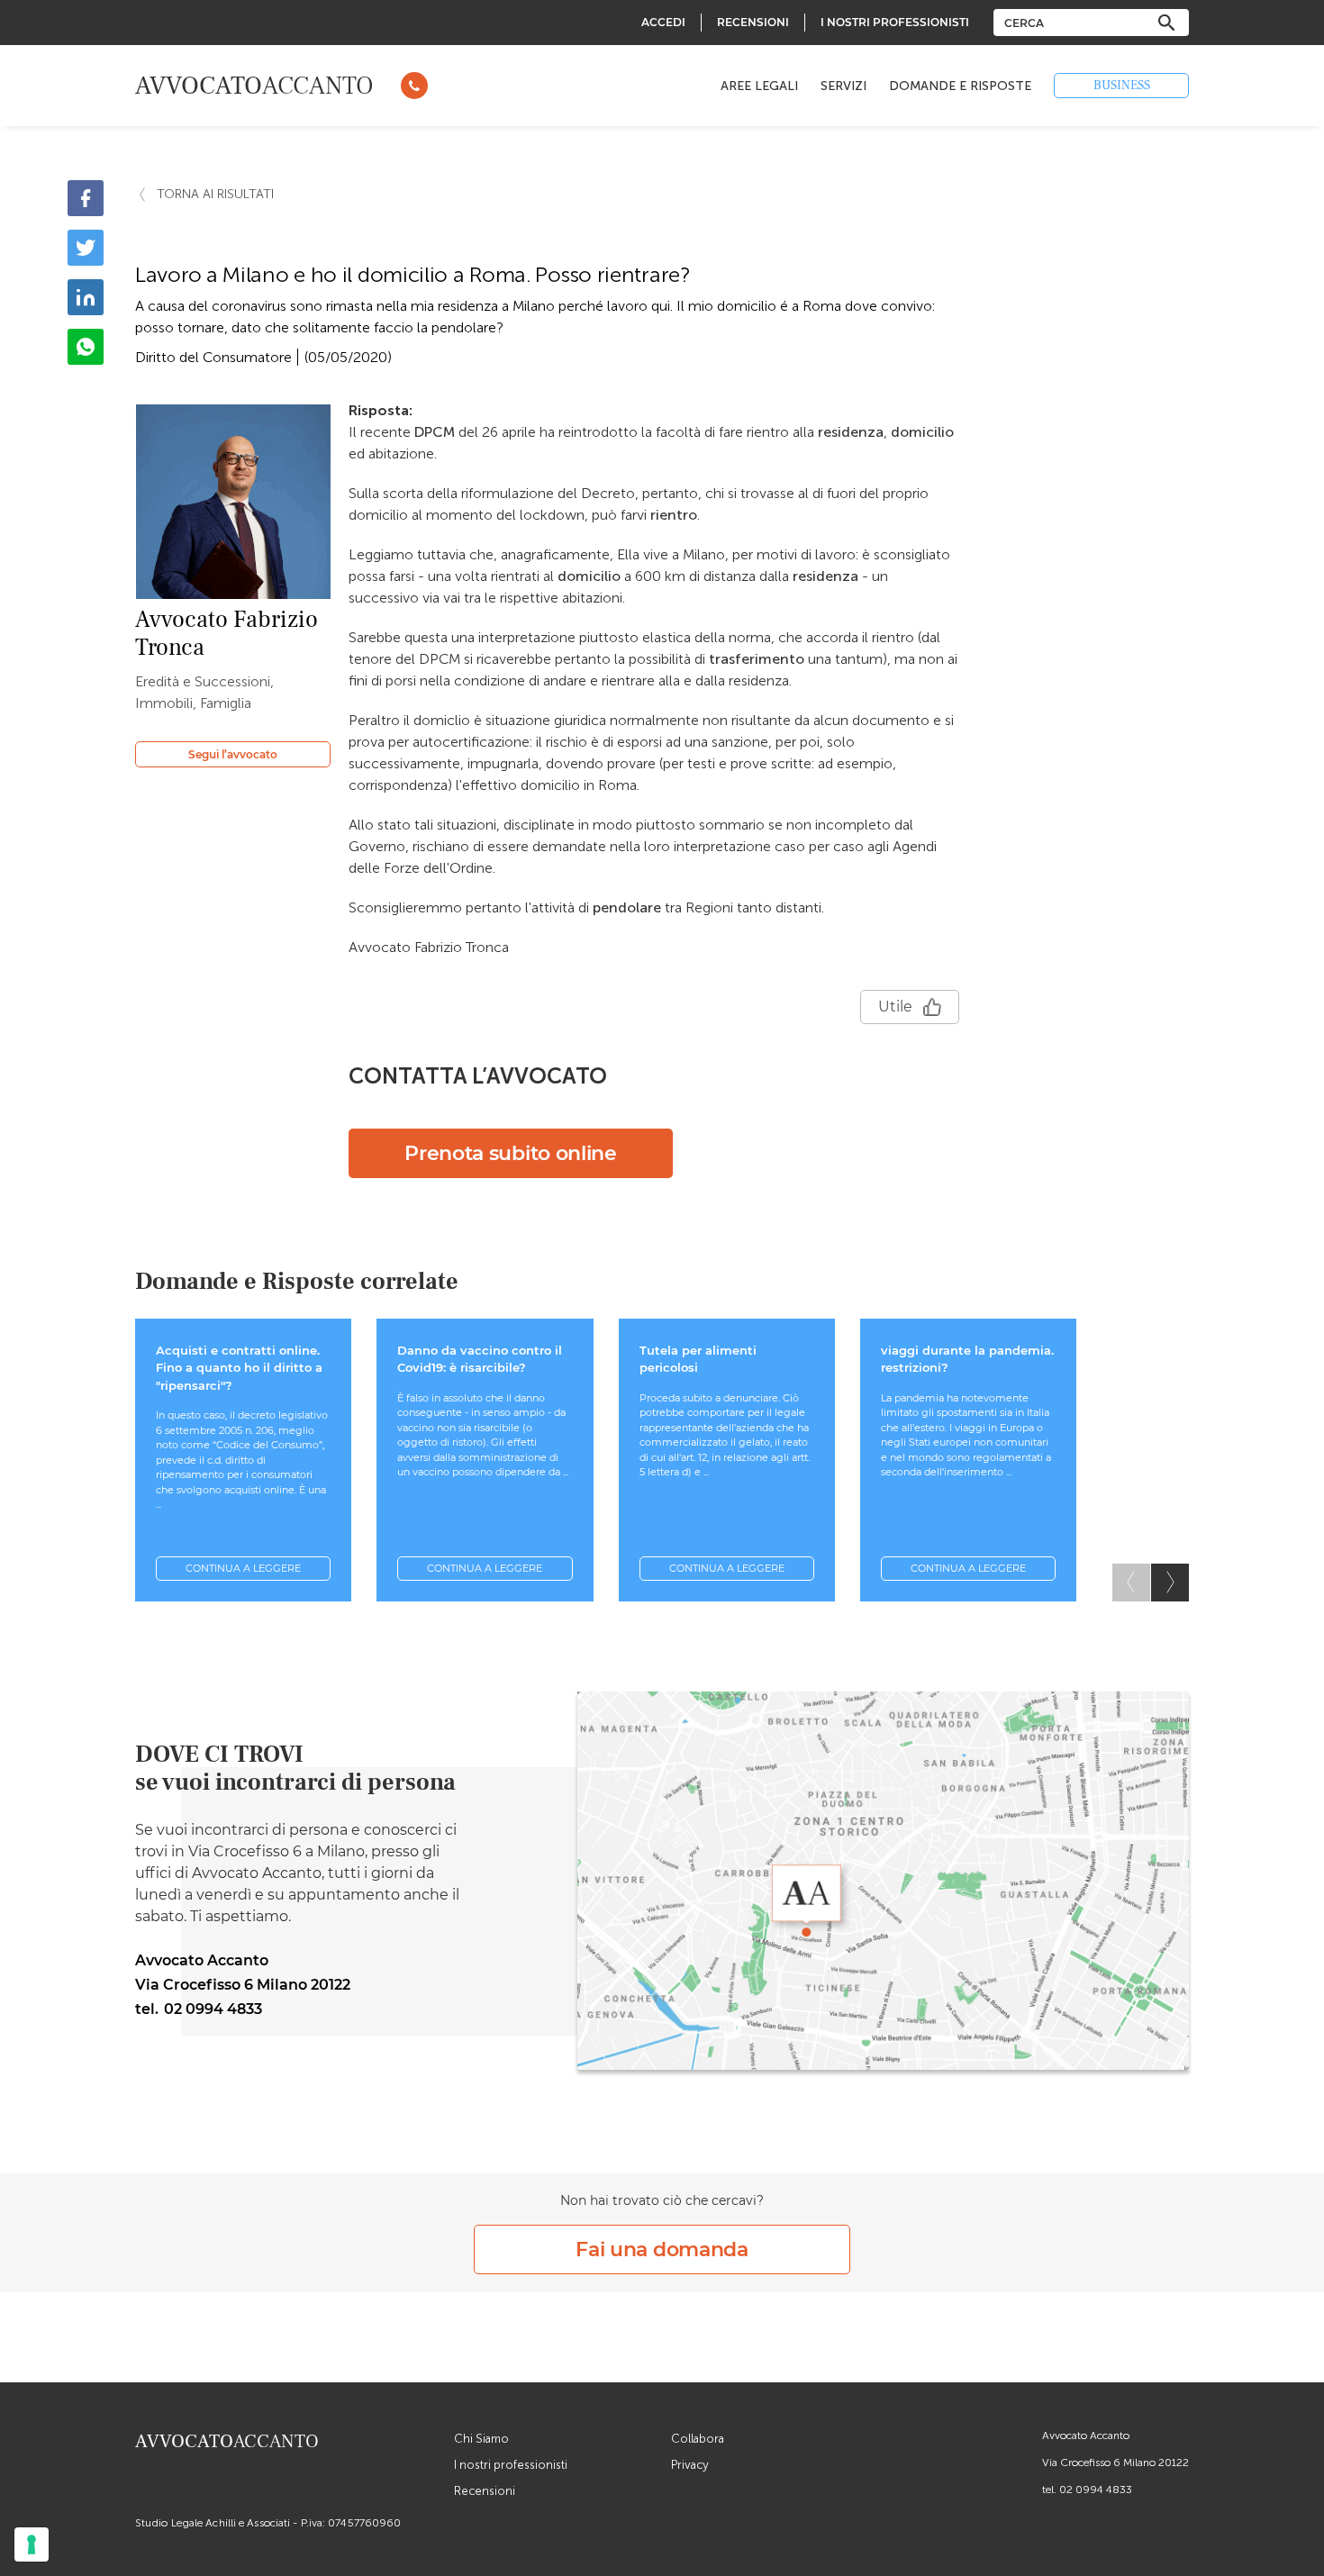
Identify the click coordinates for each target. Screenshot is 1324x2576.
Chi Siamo (481, 2439)
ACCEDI (663, 22)
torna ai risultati (215, 194)
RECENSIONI (753, 22)
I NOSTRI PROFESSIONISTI (895, 22)
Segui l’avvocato (233, 754)
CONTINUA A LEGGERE (243, 1568)
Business (1122, 86)
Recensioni (485, 2491)
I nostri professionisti (511, 2465)
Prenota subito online (511, 1153)
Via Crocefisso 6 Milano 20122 (1115, 2463)
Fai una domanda (662, 2249)
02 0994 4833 (1096, 2490)
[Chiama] (414, 86)
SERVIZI (843, 86)
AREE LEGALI (759, 86)
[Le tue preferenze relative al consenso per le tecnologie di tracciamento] (32, 2544)
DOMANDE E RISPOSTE (960, 86)
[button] (1170, 1583)
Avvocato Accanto (1086, 2435)
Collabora (698, 2439)
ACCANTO (254, 86)
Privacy (690, 2465)
